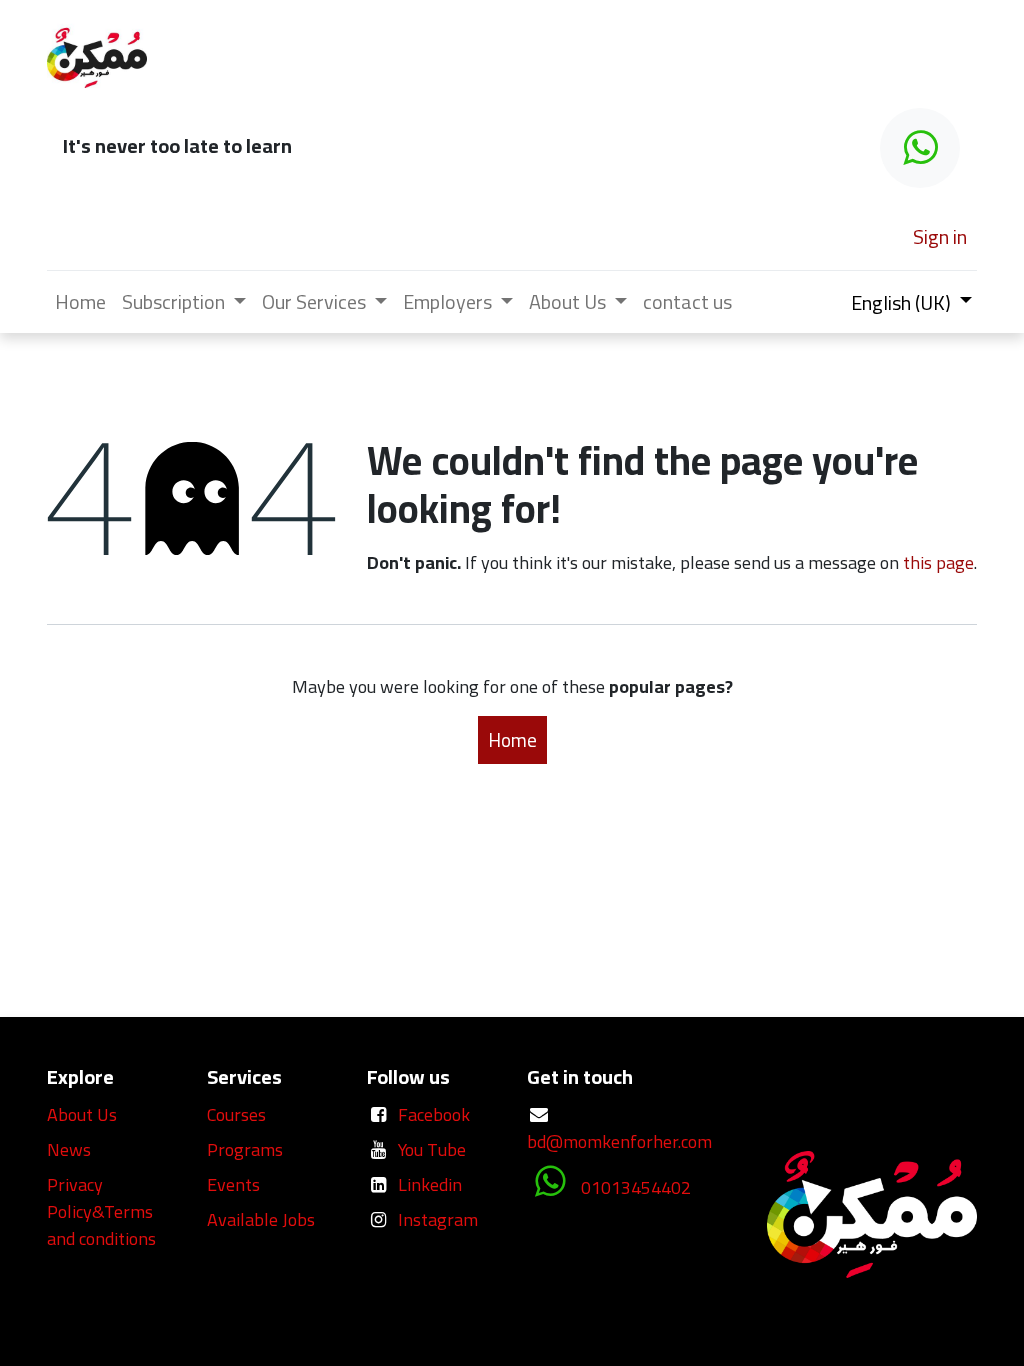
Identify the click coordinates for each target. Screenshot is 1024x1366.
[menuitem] (80, 302)
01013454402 (636, 1187)
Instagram (438, 1219)
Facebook (434, 1114)
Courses (236, 1114)
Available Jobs (263, 1219)
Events (233, 1184)
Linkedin (430, 1184)
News (69, 1149)
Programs (245, 1149)
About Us (82, 1114)
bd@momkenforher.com (619, 1141)
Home (512, 740)
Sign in (940, 236)
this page (938, 562)
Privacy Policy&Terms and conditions (101, 1211)
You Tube (432, 1149)
